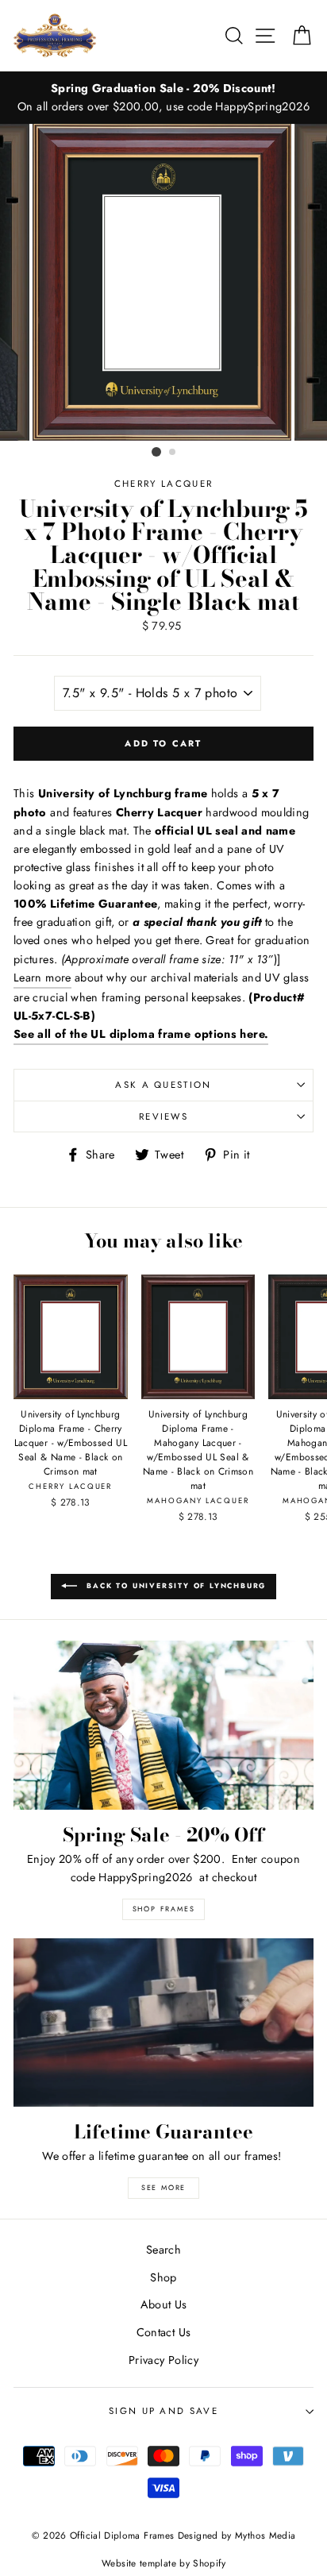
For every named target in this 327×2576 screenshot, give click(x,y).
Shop (163, 2277)
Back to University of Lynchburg (175, 1585)
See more (163, 2187)
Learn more (42, 978)
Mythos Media (265, 2535)
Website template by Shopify (163, 2563)
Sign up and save (163, 2411)
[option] (163, 98)
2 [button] (173, 453)
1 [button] (156, 452)
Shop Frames (164, 1909)
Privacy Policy (163, 2360)
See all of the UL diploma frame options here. (141, 1034)
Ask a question (163, 1085)
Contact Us (164, 2332)
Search (163, 2250)
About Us (164, 2304)
